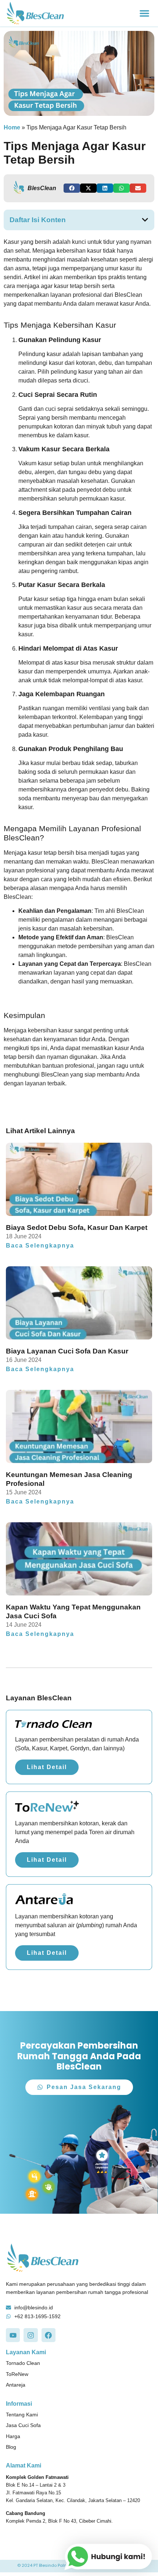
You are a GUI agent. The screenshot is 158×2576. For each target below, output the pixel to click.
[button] (144, 13)
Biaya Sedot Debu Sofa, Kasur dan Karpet (77, 1227)
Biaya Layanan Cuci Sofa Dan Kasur (67, 1351)
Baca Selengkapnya (40, 1246)
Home (12, 127)
